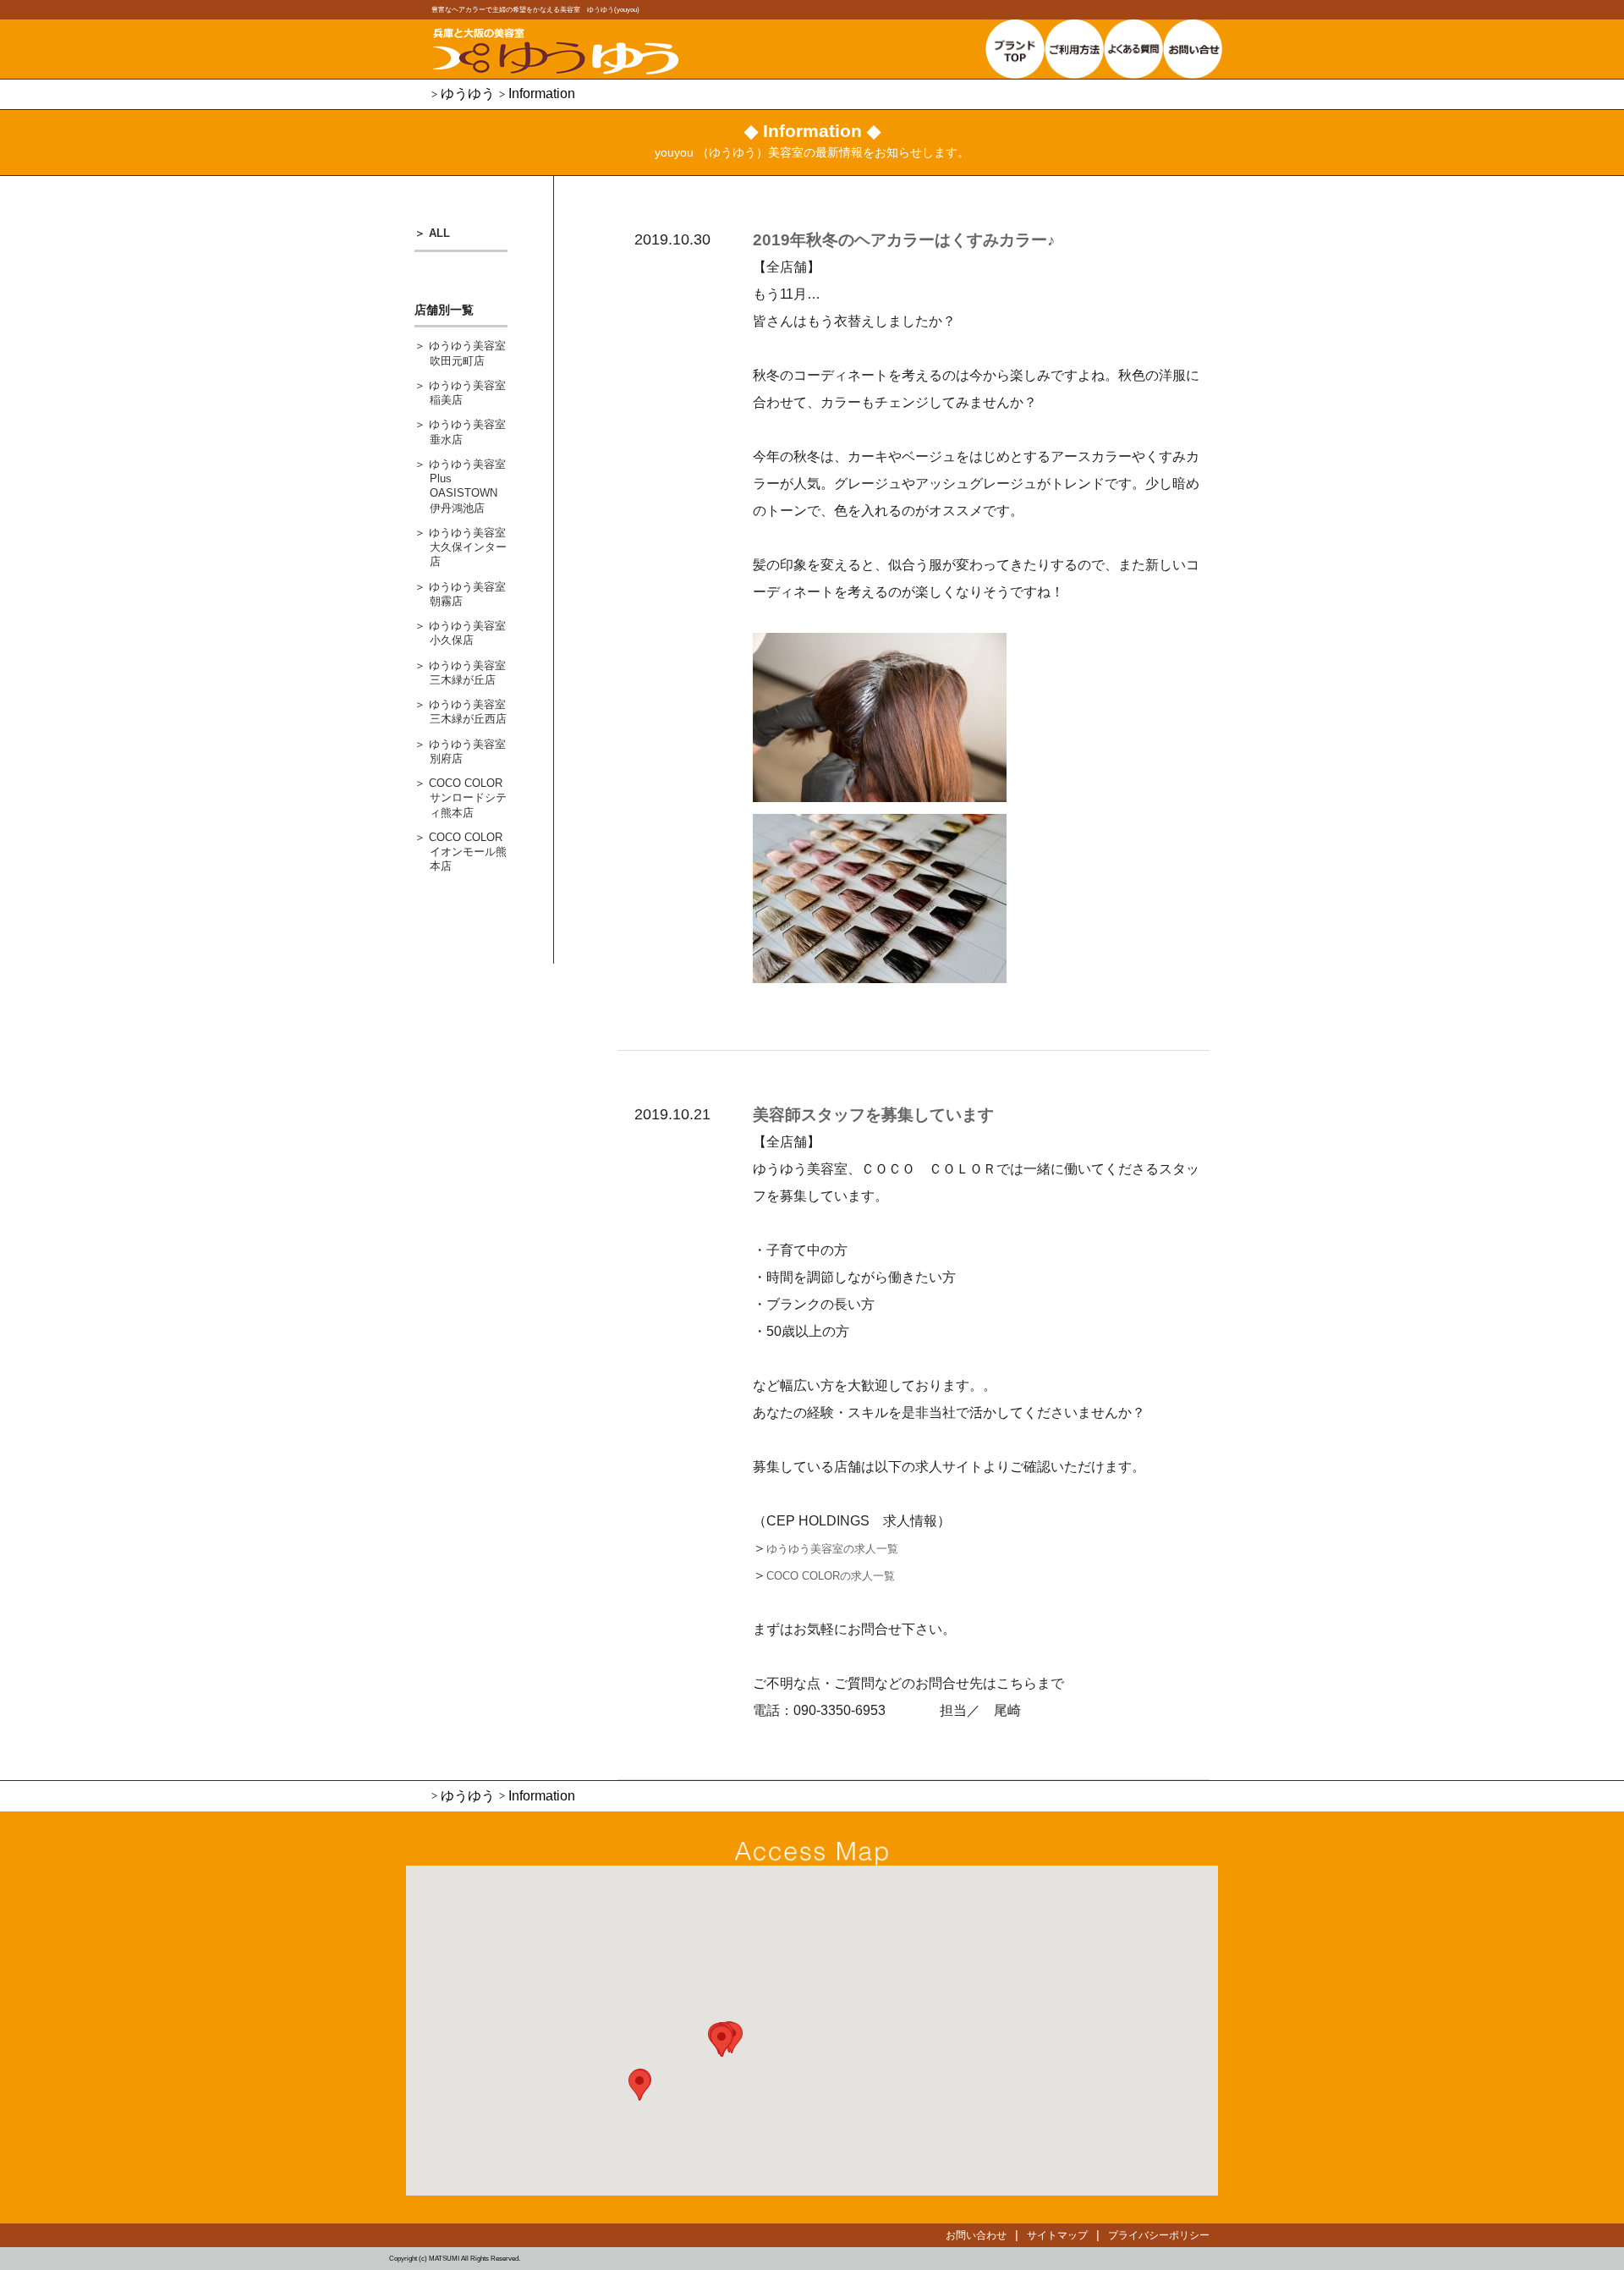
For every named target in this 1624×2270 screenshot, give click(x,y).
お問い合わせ (976, 2235)
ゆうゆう (468, 93)
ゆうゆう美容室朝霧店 (467, 594)
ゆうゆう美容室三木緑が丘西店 (468, 712)
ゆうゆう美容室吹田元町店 (467, 353)
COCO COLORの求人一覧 (831, 1576)
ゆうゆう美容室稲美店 (467, 393)
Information (542, 93)
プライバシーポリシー (1159, 2235)
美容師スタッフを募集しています (873, 1115)
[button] (639, 2085)
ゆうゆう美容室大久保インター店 (468, 547)
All (439, 233)
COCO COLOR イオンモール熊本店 (468, 852)
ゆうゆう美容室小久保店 (467, 633)
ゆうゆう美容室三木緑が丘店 (467, 673)
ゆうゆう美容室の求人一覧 (832, 1549)
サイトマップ (1057, 2235)
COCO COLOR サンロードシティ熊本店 (468, 798)
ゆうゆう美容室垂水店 (467, 431)
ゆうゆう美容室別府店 (467, 751)
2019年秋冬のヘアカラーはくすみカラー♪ (904, 240)
